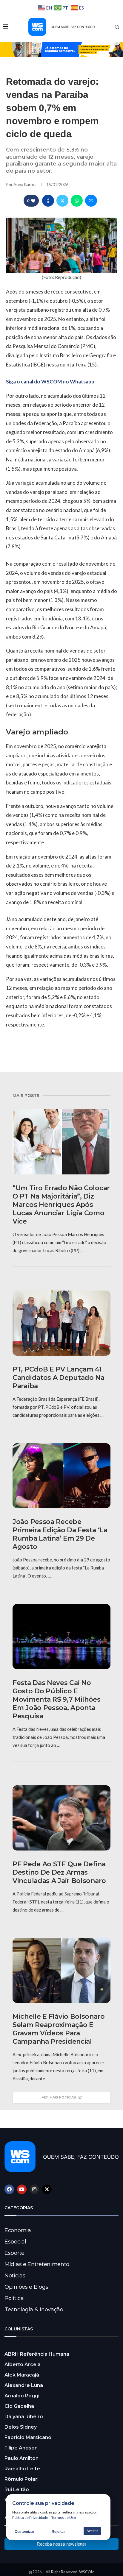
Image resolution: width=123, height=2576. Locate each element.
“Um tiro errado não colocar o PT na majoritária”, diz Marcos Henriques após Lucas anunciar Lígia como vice (61, 1205)
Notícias (15, 2276)
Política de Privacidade (30, 2518)
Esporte (14, 2253)
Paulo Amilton (21, 2458)
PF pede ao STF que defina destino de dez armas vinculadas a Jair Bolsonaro (59, 1872)
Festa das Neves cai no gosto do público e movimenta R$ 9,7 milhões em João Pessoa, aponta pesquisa (57, 1699)
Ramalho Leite (22, 2469)
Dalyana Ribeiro (24, 2417)
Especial (15, 2242)
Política (14, 2298)
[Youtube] (22, 2189)
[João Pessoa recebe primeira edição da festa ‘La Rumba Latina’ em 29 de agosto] (61, 1476)
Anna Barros (25, 184)
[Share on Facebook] (48, 201)
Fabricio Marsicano (28, 2437)
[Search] (117, 27)
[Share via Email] (91, 201)
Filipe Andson (21, 2448)
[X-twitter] (47, 2189)
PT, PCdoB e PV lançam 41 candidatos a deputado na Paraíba (59, 1378)
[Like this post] (33, 201)
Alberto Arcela (23, 2364)
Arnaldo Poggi (22, 2396)
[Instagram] (34, 2189)
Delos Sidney (21, 2427)
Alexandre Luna (24, 2385)
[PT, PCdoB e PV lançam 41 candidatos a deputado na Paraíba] (61, 1323)
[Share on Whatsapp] (77, 201)
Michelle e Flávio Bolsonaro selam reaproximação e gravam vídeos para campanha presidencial (59, 2029)
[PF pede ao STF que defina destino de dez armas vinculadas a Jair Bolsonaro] (61, 1818)
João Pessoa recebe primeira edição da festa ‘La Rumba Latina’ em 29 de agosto (60, 1534)
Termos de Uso (64, 2518)
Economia (18, 2230)
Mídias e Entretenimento (37, 2264)
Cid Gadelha (19, 2406)
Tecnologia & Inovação (34, 2310)
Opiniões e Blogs (26, 2287)
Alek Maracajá (22, 2375)
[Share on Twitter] (62, 201)
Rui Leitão (17, 2490)
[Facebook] (9, 2189)
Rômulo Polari (21, 2479)
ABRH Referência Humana (37, 2354)
